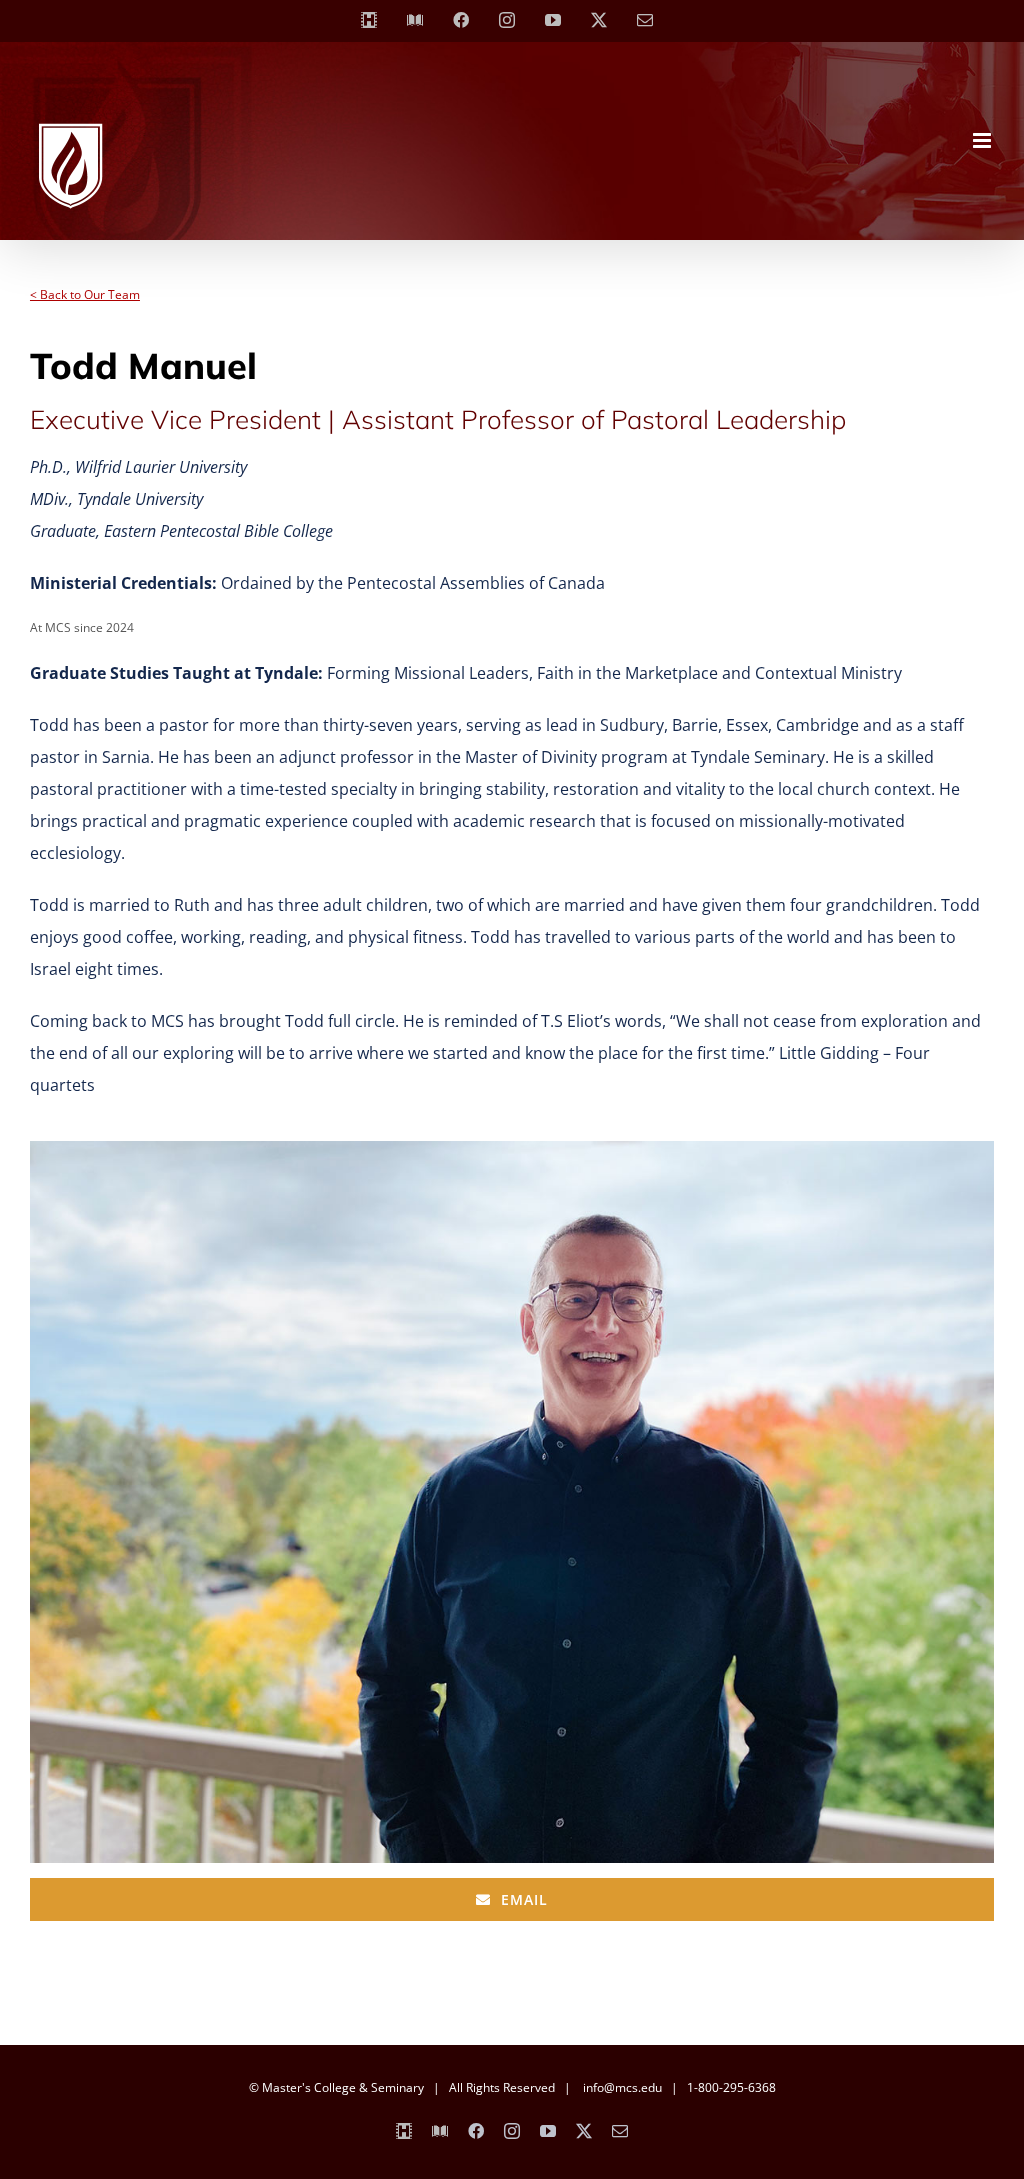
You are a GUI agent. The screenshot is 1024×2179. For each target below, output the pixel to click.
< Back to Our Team (85, 294)
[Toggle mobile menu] (983, 140)
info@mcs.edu (622, 2087)
